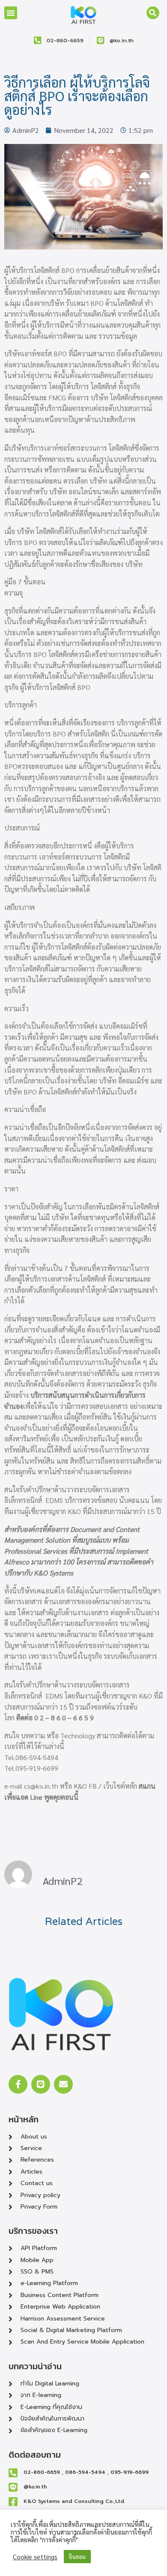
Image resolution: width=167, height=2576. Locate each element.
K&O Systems (54, 1573)
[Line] (41, 2084)
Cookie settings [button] (35, 2557)
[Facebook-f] (18, 2084)
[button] (11, 13)
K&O (74, 1511)
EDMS (54, 1500)
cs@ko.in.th (41, 1786)
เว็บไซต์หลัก (120, 1786)
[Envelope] (63, 2084)
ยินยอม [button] (77, 2557)
